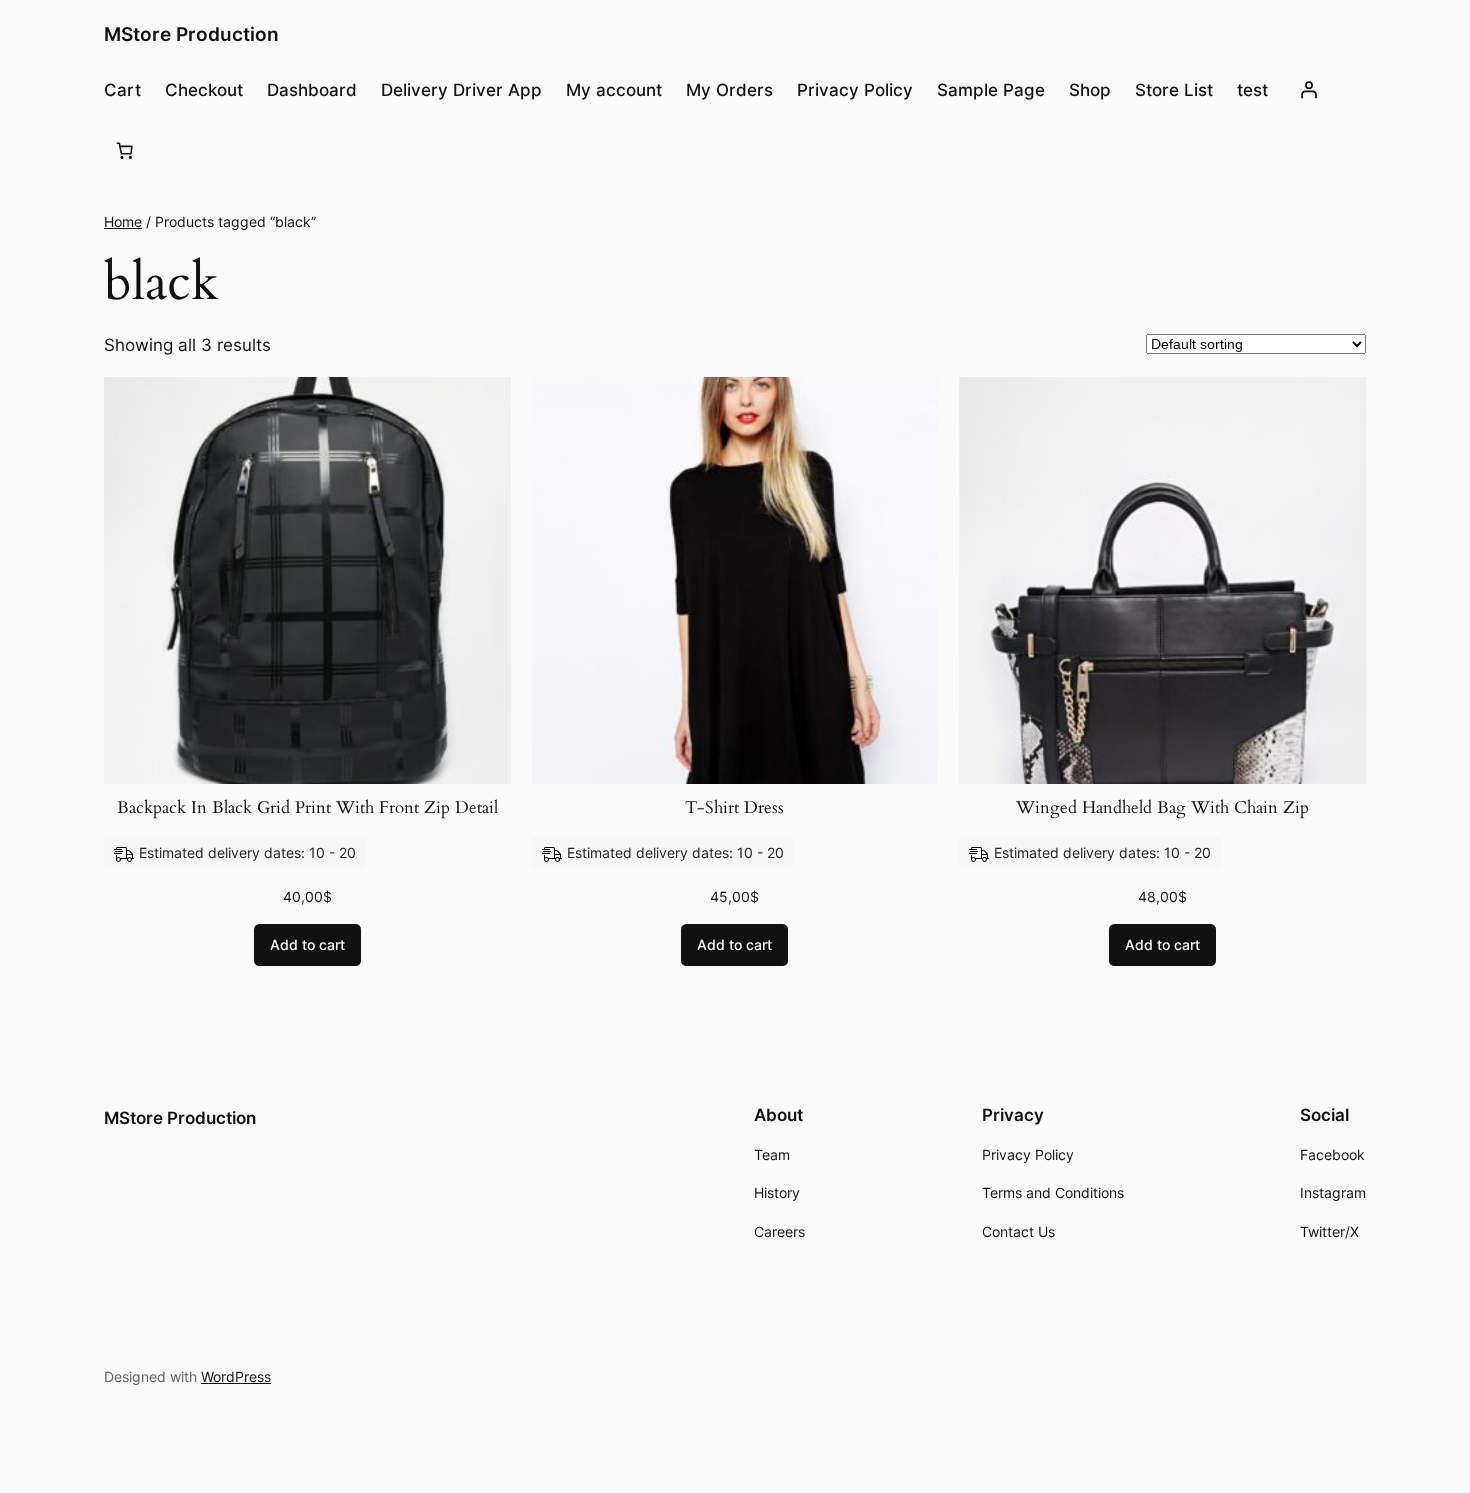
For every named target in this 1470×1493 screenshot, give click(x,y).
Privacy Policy (855, 90)
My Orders (729, 90)
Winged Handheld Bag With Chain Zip (1162, 807)
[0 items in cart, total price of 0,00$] (125, 151)
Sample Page (991, 90)
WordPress (236, 1376)
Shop (1090, 90)
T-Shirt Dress (734, 807)
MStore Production (191, 34)
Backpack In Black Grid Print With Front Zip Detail (307, 807)
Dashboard (312, 90)
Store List (1174, 90)
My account (614, 90)
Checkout (204, 90)
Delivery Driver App (461, 90)
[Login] (1308, 90)
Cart (122, 90)
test (1252, 90)
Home (123, 221)
